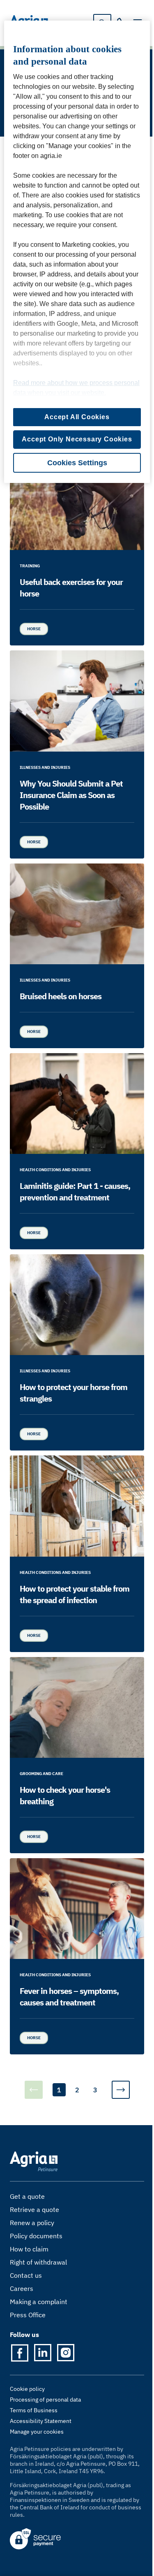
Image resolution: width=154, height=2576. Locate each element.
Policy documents (36, 2236)
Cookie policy (27, 2389)
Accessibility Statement (41, 2421)
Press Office (28, 2315)
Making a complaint (39, 2302)
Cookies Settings (77, 463)
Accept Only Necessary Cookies (77, 439)
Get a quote (27, 2196)
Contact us (26, 2275)
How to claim (29, 2249)
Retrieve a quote (34, 2209)
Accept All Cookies (77, 417)
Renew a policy (32, 2223)
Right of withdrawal (38, 2262)
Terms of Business (34, 2410)
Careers (22, 2288)
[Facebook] (20, 2353)
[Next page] (121, 2090)
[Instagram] (66, 2353)
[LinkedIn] (43, 2353)
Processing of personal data (45, 2400)
